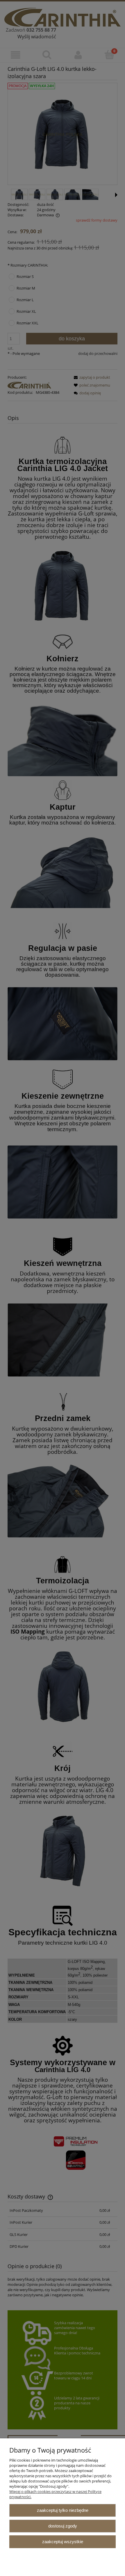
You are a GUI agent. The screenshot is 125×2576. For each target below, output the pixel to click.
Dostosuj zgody (63, 2526)
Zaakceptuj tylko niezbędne (63, 2510)
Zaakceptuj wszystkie (63, 2542)
